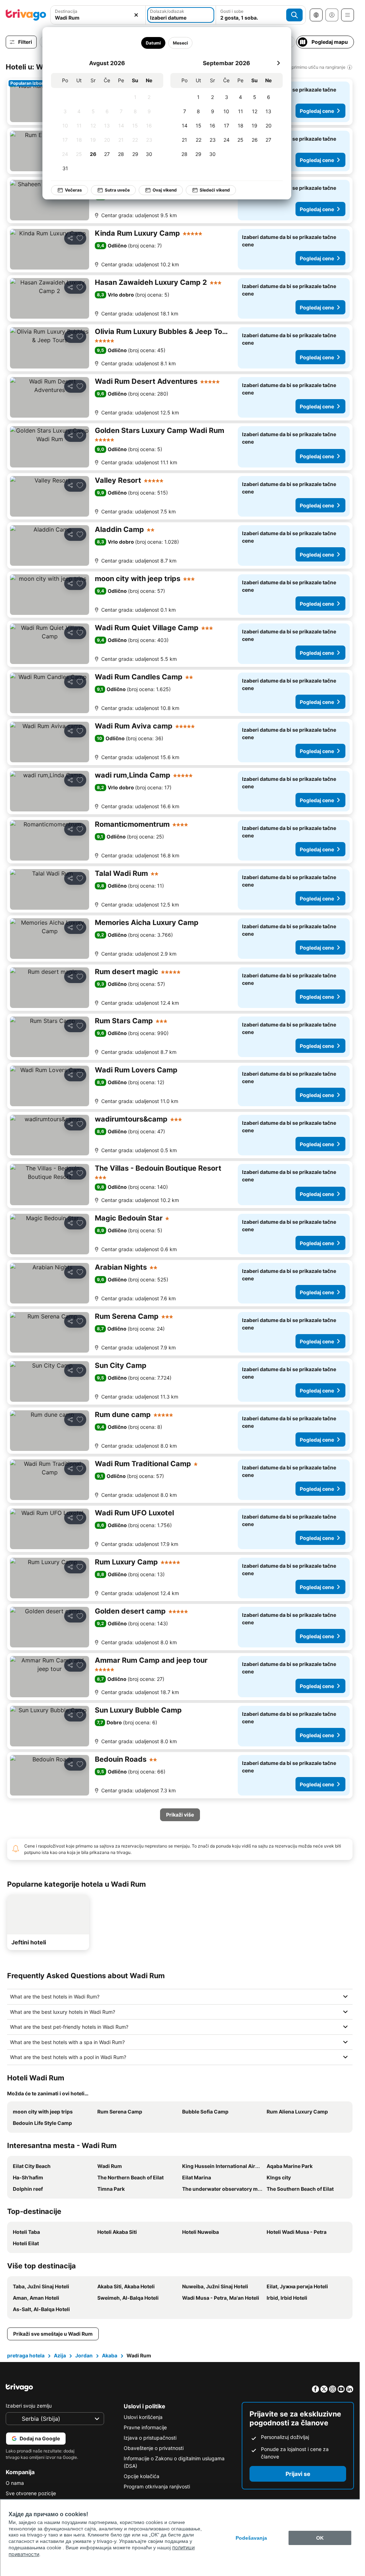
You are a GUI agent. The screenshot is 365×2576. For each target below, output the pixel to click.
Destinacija (66, 11)
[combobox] (98, 15)
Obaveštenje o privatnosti (154, 2448)
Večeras (68, 190)
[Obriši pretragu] (136, 15)
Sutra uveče (112, 190)
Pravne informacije (145, 2427)
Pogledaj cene (317, 111)
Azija (60, 2355)
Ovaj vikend (160, 190)
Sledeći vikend (210, 190)
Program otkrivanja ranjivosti (157, 2486)
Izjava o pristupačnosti (150, 2438)
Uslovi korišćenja (143, 2417)
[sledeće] (273, 63)
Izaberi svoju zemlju (29, 2406)
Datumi (148, 43)
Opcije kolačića (142, 2476)
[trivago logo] (26, 15)
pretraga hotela (26, 2355)
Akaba (110, 2355)
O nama (15, 2483)
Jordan (84, 2355)
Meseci (175, 43)
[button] (98, 15)
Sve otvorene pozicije (31, 2493)
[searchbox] (98, 18)
